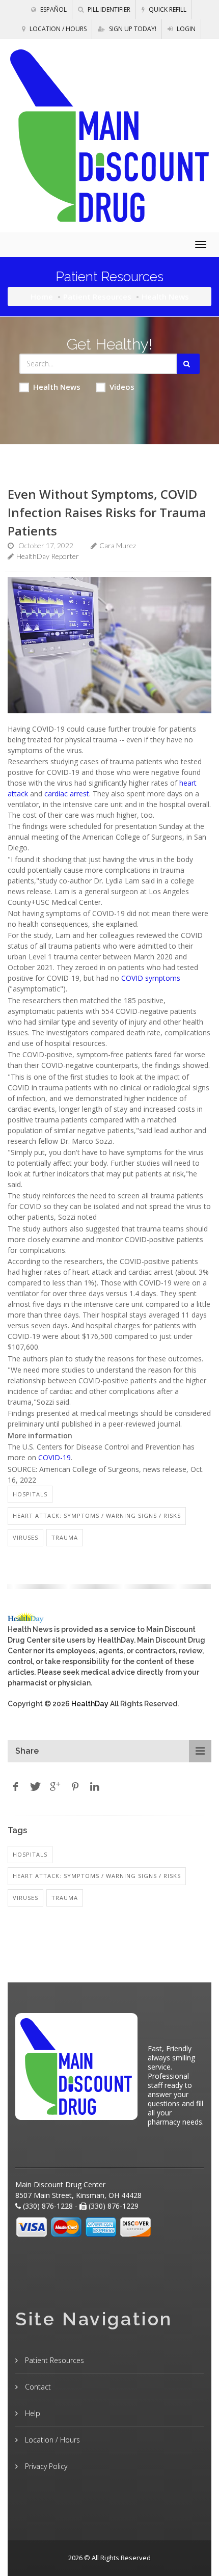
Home (42, 297)
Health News (57, 387)
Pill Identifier (108, 9)
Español (53, 9)
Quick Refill (167, 9)
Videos (122, 387)
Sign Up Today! (132, 29)
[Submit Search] (188, 364)
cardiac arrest (67, 794)
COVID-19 (54, 1457)
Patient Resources (97, 297)
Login (185, 29)
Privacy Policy (45, 2466)
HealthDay (90, 1704)
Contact (37, 2387)
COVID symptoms (151, 978)
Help (32, 2413)
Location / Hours (57, 29)
